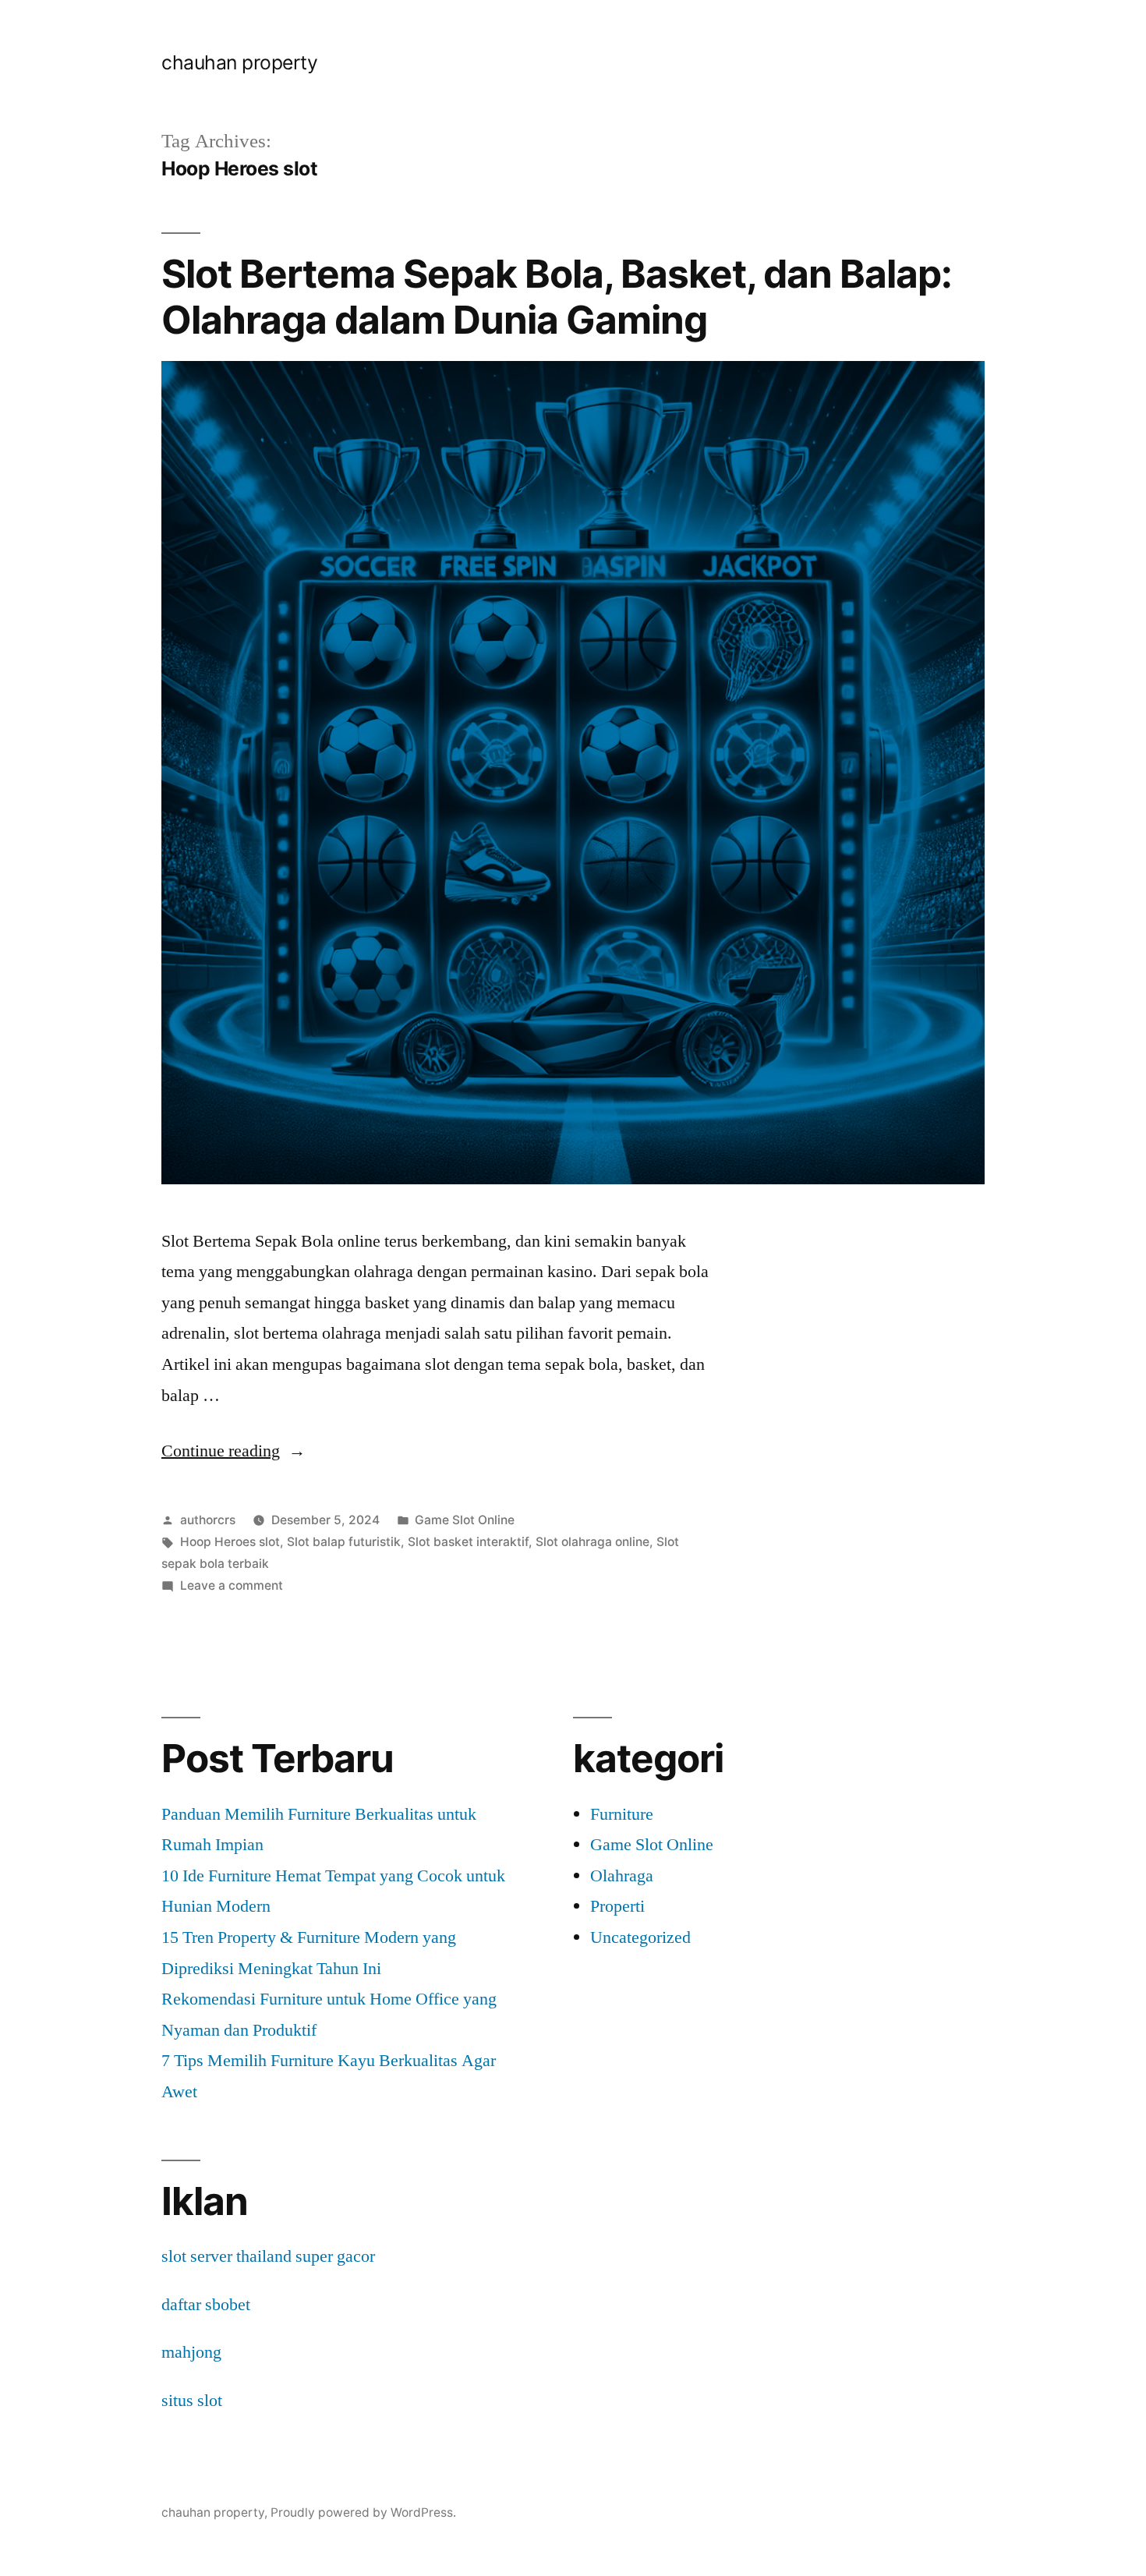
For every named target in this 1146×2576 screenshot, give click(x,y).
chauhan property (239, 62)
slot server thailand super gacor (268, 2256)
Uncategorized (640, 1937)
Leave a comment (232, 1585)
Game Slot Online (465, 1520)
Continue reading (233, 1451)
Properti (617, 1906)
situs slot (192, 2401)
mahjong (191, 2352)
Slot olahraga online (592, 1542)
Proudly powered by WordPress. (363, 2512)
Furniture (622, 1814)
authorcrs (208, 1520)
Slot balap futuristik (344, 1542)
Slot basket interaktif (468, 1542)
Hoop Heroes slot (230, 1542)
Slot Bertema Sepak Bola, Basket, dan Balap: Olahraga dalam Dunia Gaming (557, 297)
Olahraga (622, 1876)
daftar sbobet (206, 2305)
